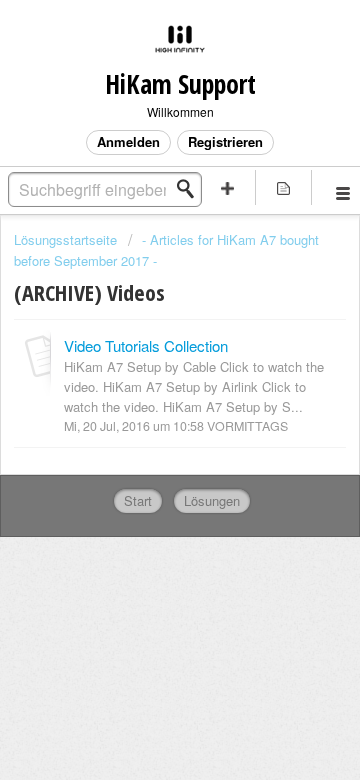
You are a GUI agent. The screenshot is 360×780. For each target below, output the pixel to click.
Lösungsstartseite (67, 239)
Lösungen (212, 500)
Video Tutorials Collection (146, 345)
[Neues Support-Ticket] (228, 187)
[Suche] (191, 189)
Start (138, 500)
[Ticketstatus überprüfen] (284, 187)
